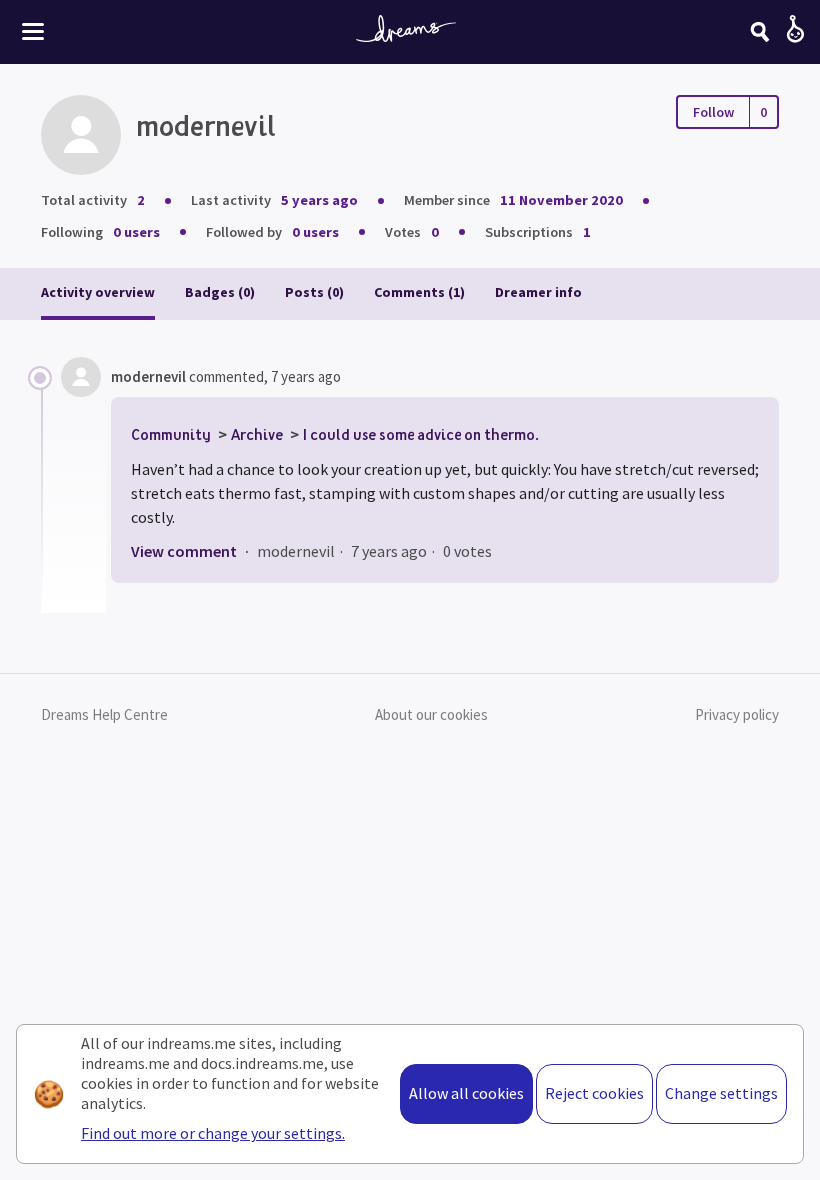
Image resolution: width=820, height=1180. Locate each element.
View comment (184, 551)
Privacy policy (737, 714)
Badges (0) (220, 292)
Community (171, 434)
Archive (257, 434)
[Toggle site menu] (33, 31)
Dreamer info (538, 292)
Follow (713, 112)
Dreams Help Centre (104, 714)
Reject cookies (594, 1093)
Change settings (721, 1093)
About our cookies (431, 714)
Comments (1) (419, 292)
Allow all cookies (466, 1093)
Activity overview (98, 292)
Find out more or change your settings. (213, 1133)
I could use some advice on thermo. (421, 434)
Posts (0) (314, 292)
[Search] (760, 32)
